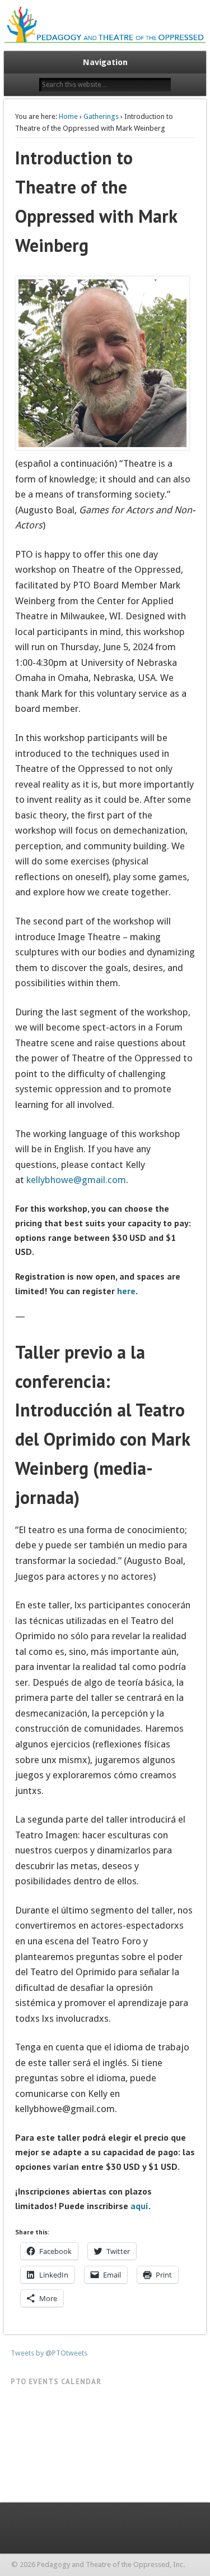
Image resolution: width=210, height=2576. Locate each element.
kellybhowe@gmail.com (76, 1180)
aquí (139, 2206)
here (126, 1291)
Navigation (105, 62)
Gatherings (101, 116)
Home (68, 116)
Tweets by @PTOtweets (49, 2353)
